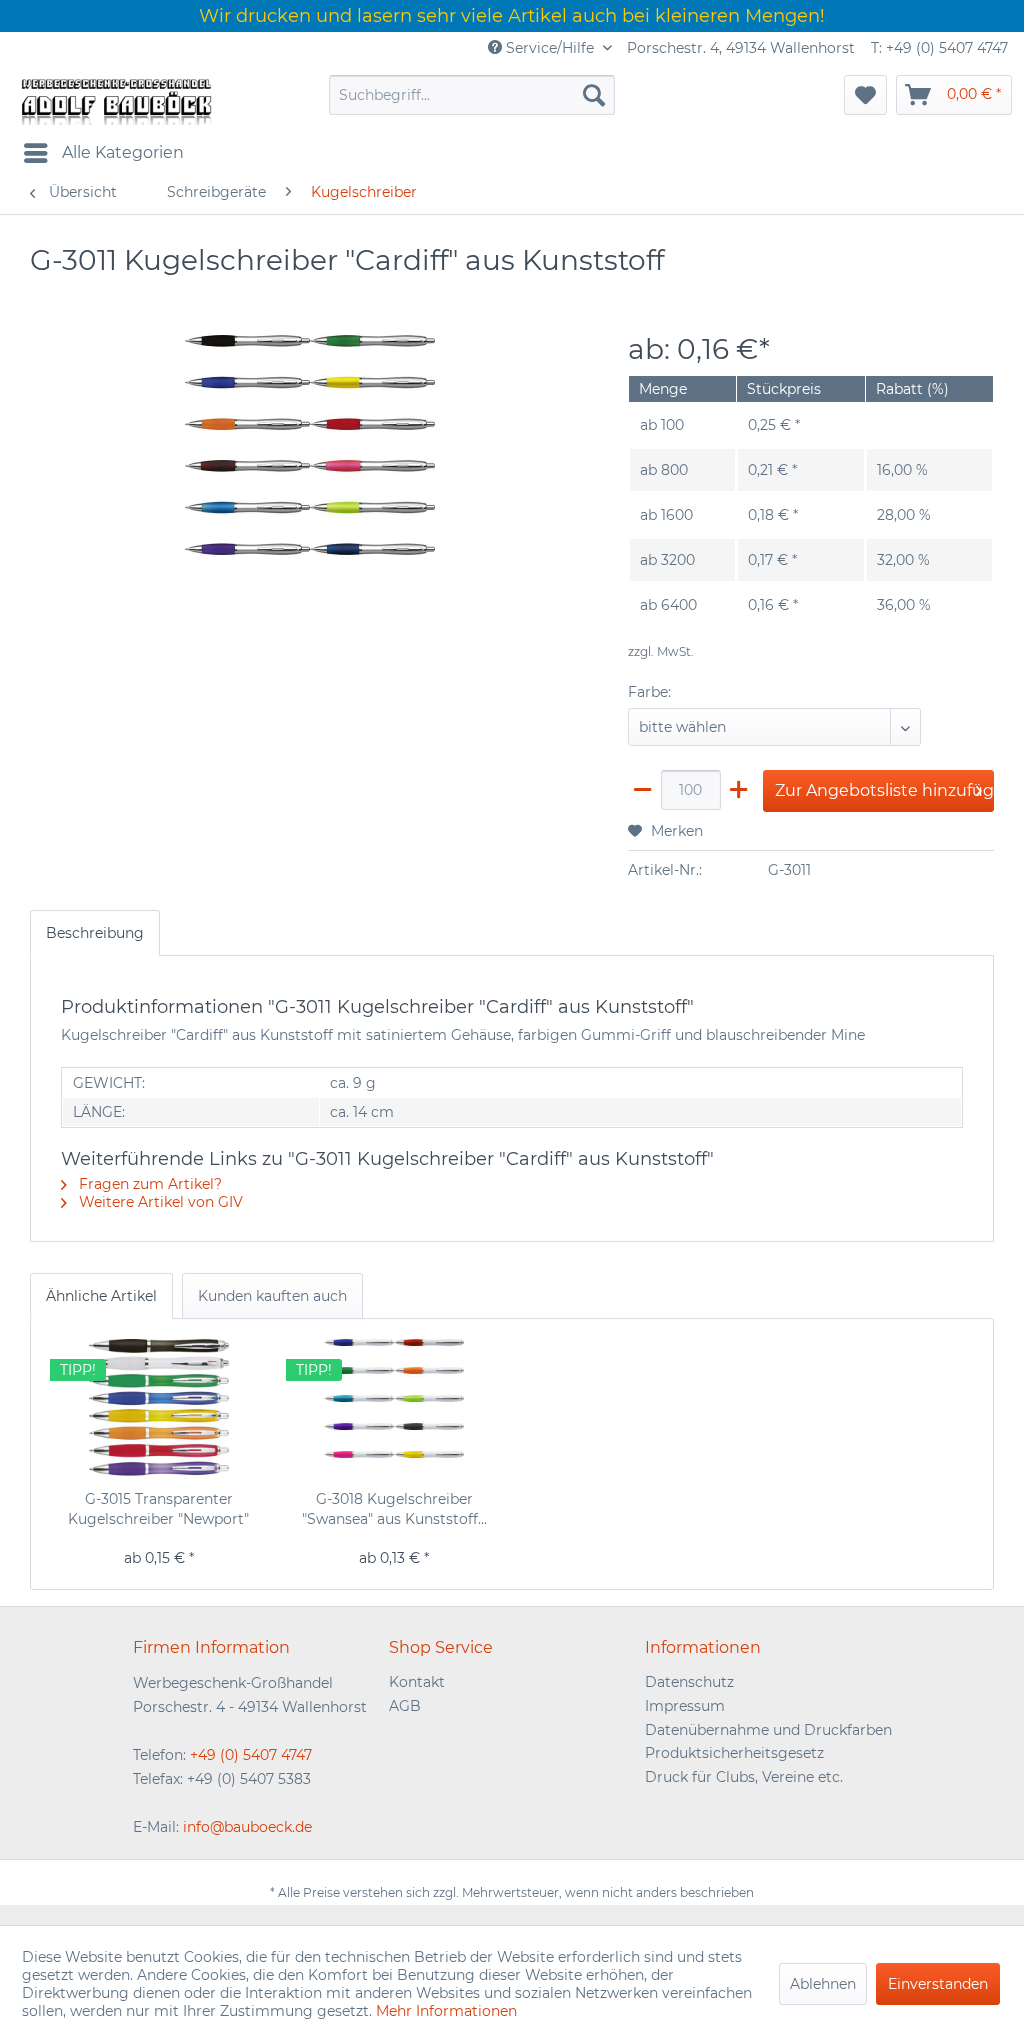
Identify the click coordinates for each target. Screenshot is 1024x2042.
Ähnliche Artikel (101, 1296)
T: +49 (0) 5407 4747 (939, 48)
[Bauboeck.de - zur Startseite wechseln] (115, 100)
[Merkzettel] (865, 95)
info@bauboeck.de (247, 1827)
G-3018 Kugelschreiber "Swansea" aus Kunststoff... (394, 1509)
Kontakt (417, 1682)
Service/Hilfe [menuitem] (550, 48)
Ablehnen (823, 1984)
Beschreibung (95, 933)
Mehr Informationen (446, 2011)
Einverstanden (938, 1984)
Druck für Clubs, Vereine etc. (744, 1777)
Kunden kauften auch (272, 1296)
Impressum (685, 1706)
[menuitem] (472, 95)
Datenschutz (689, 1682)
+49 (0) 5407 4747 (251, 1755)
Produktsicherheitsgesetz (734, 1753)
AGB (405, 1706)
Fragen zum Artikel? (148, 1184)
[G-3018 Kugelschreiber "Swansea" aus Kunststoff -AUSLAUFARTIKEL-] (395, 1409)
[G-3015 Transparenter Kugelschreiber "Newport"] (159, 1409)
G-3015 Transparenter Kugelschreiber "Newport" (158, 1509)
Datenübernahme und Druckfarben (768, 1730)
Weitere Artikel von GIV (159, 1202)
